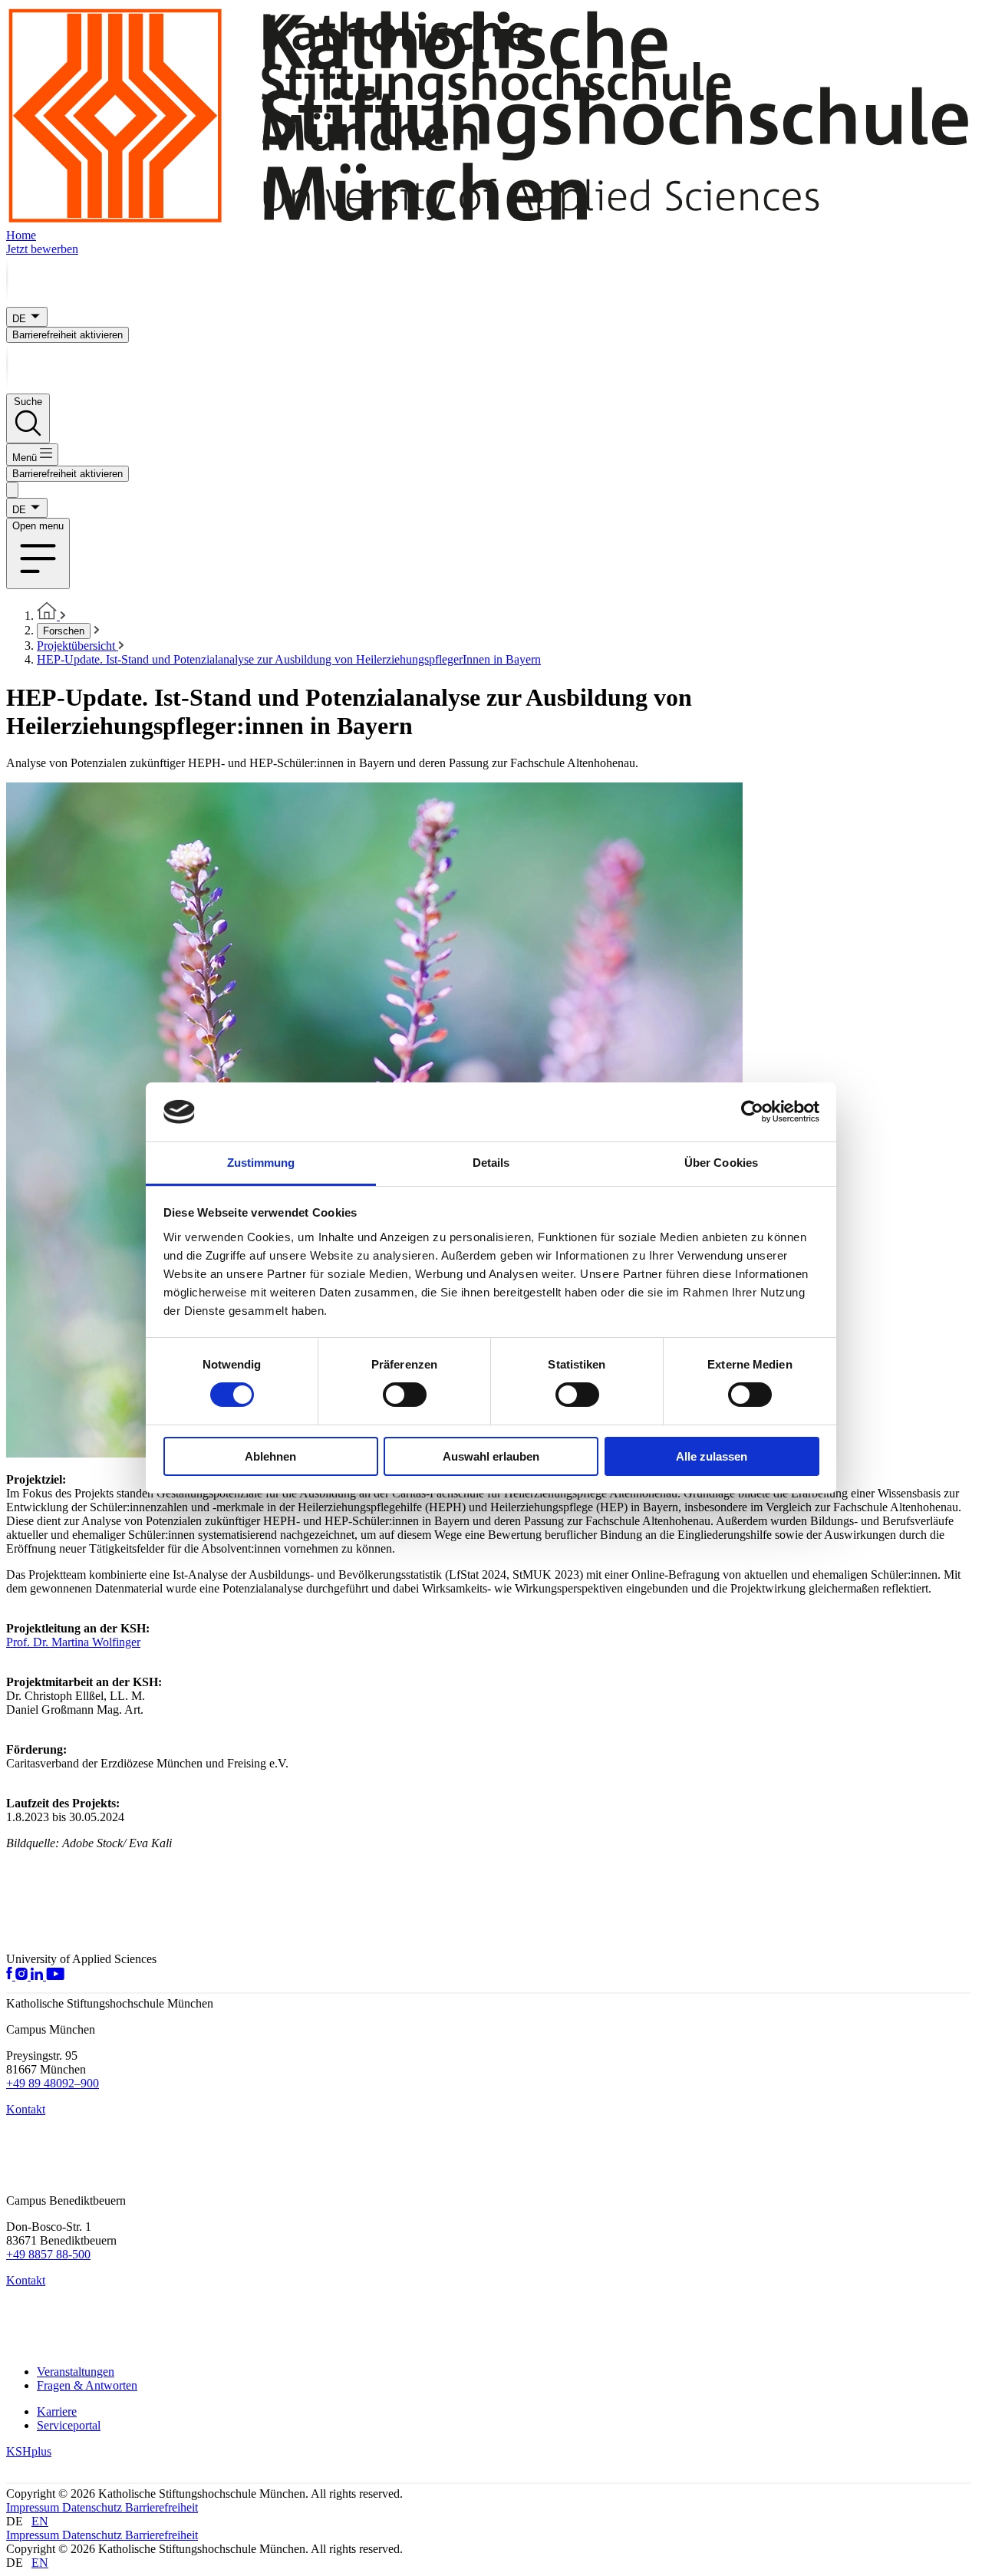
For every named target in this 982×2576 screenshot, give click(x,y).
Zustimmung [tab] (261, 1163)
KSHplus (29, 2451)
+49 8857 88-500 (48, 2254)
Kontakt (26, 2109)
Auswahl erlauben (491, 1456)
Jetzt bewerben (42, 249)
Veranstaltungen (76, 2372)
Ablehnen (270, 1456)
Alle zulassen (712, 1456)
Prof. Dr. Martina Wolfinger (73, 1642)
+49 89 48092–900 (53, 2083)
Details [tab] (491, 1163)
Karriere (57, 2411)
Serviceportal (69, 2425)
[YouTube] (55, 1976)
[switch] (405, 1395)
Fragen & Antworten (87, 2385)
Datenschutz (94, 2507)
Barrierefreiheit (161, 2507)
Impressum (34, 2507)
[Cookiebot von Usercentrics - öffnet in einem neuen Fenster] (752, 1112)
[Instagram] (23, 1976)
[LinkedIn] (38, 1976)
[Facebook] (11, 1976)
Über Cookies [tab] (721, 1163)
